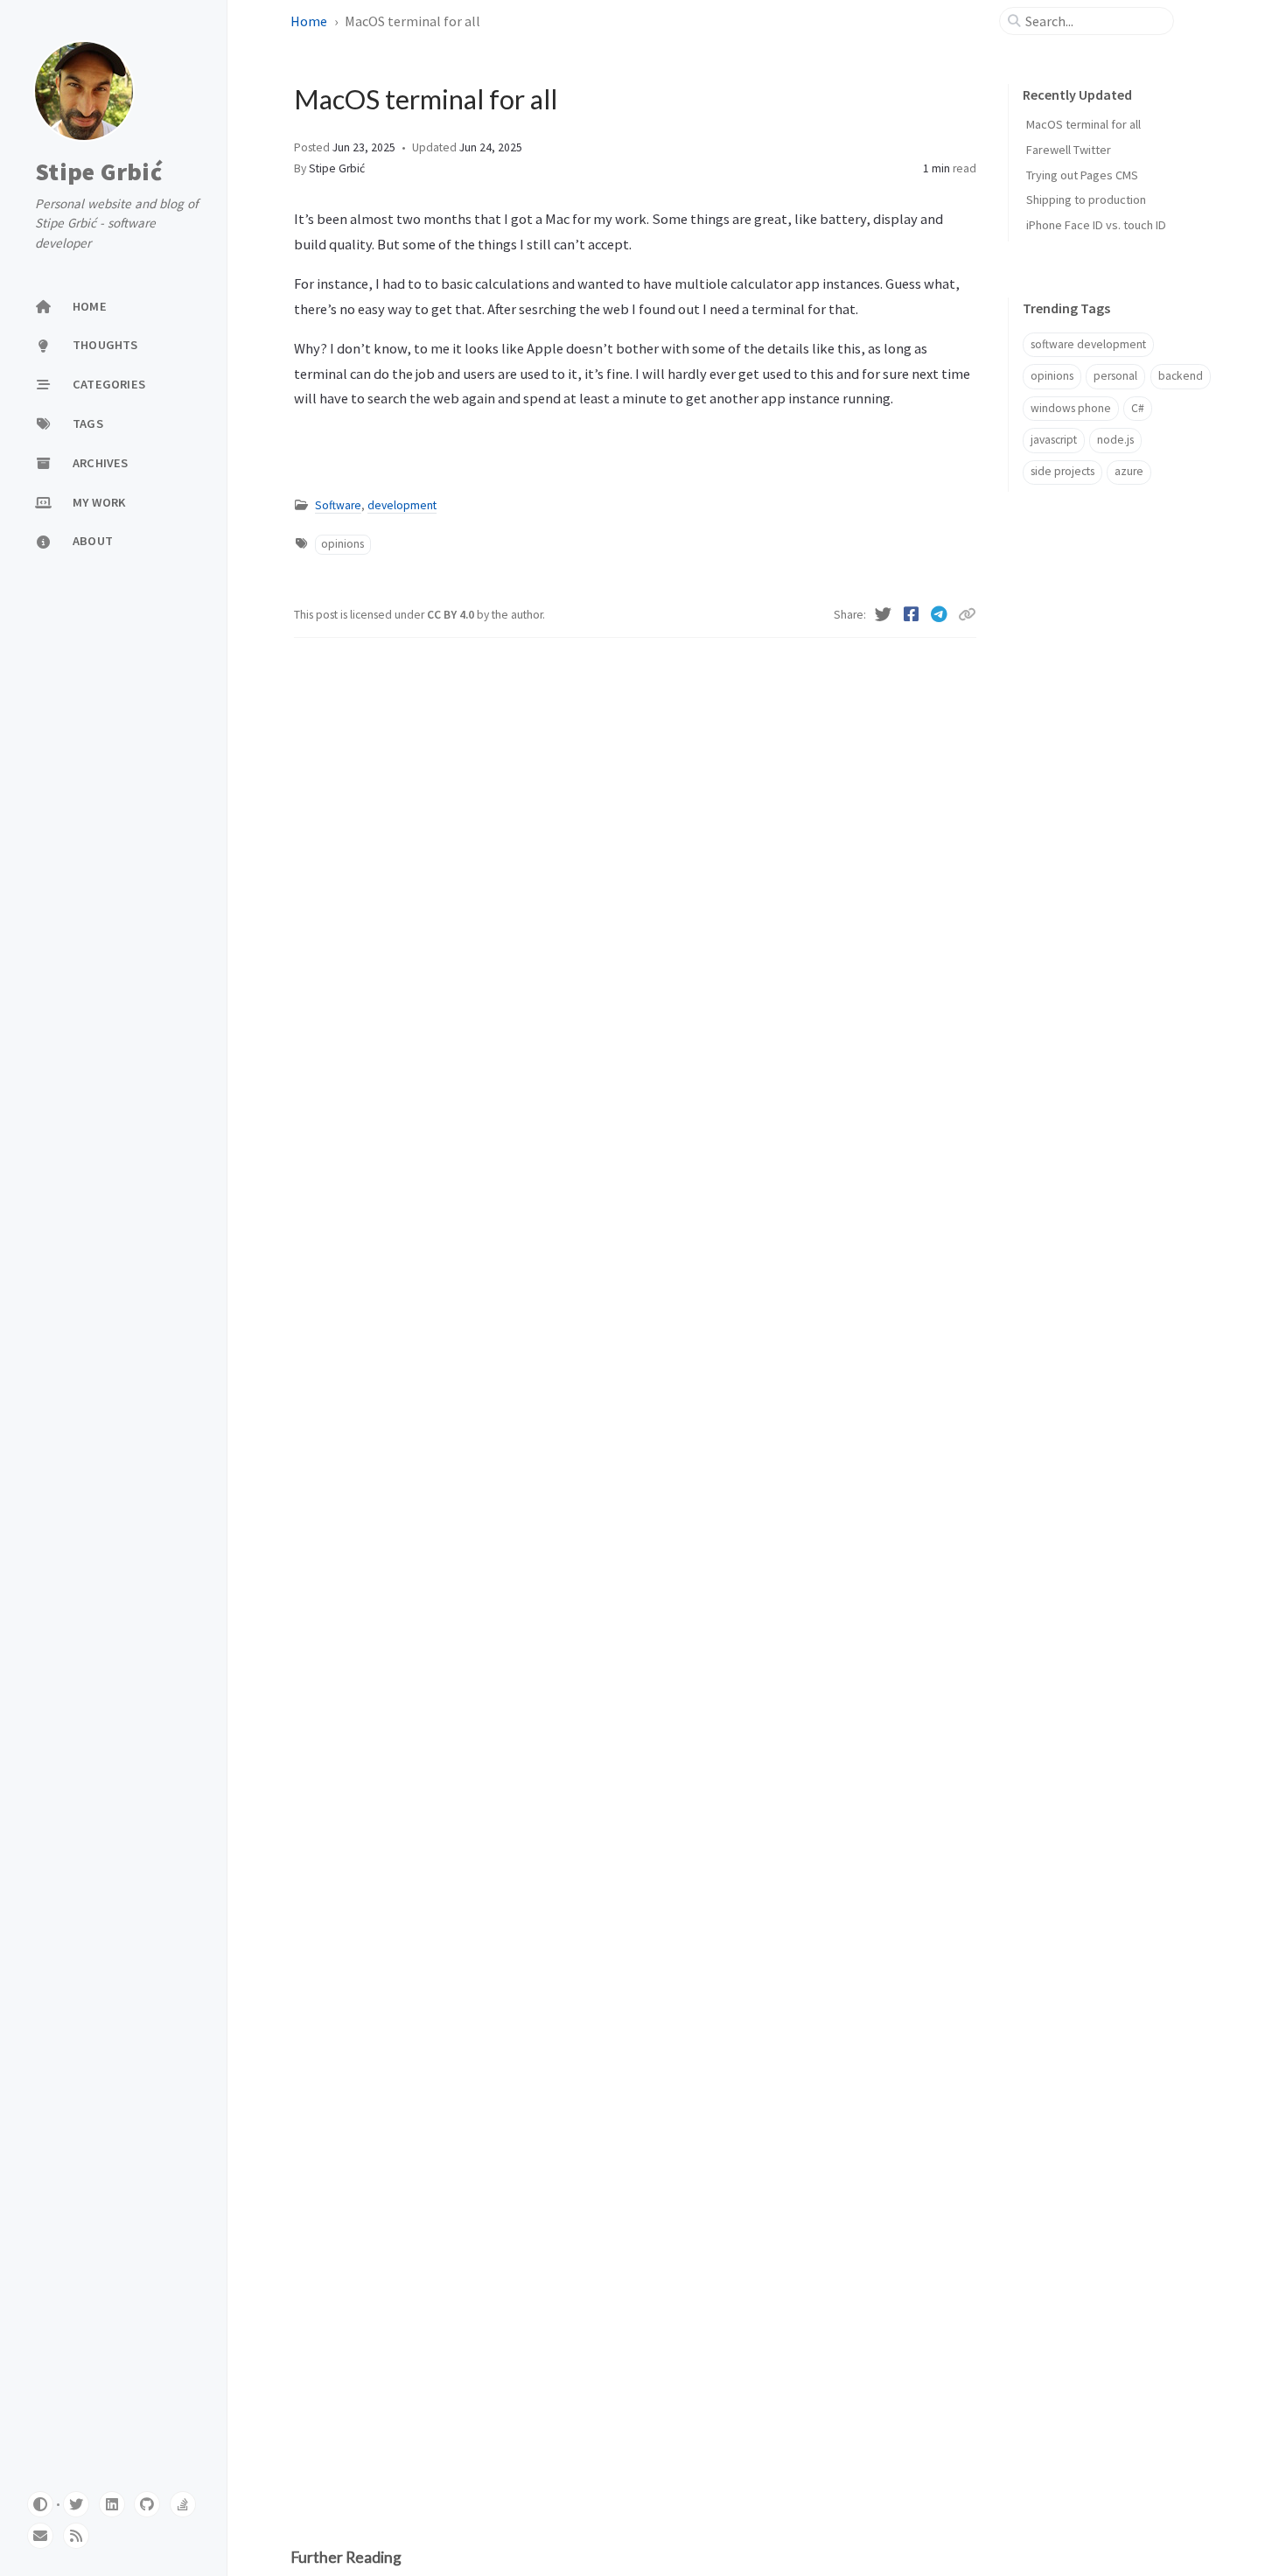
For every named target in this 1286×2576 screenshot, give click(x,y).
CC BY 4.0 (452, 615)
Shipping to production (1086, 199)
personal (1115, 376)
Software (338, 505)
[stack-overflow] (183, 2504)
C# (1138, 408)
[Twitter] (885, 614)
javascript (1054, 440)
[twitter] (76, 2504)
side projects (1062, 471)
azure (1129, 471)
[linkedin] (112, 2504)
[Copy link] (967, 614)
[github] (147, 2504)
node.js (1115, 440)
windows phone (1071, 408)
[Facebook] (913, 614)
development (402, 505)
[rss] (76, 2536)
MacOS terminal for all (1083, 124)
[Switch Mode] (40, 2504)
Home (310, 21)
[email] (40, 2536)
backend (1181, 376)
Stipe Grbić (98, 171)
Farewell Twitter (1069, 150)
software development (1088, 344)
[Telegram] (941, 614)
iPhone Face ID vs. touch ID (1096, 225)
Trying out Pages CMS (1082, 175)
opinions (342, 544)
